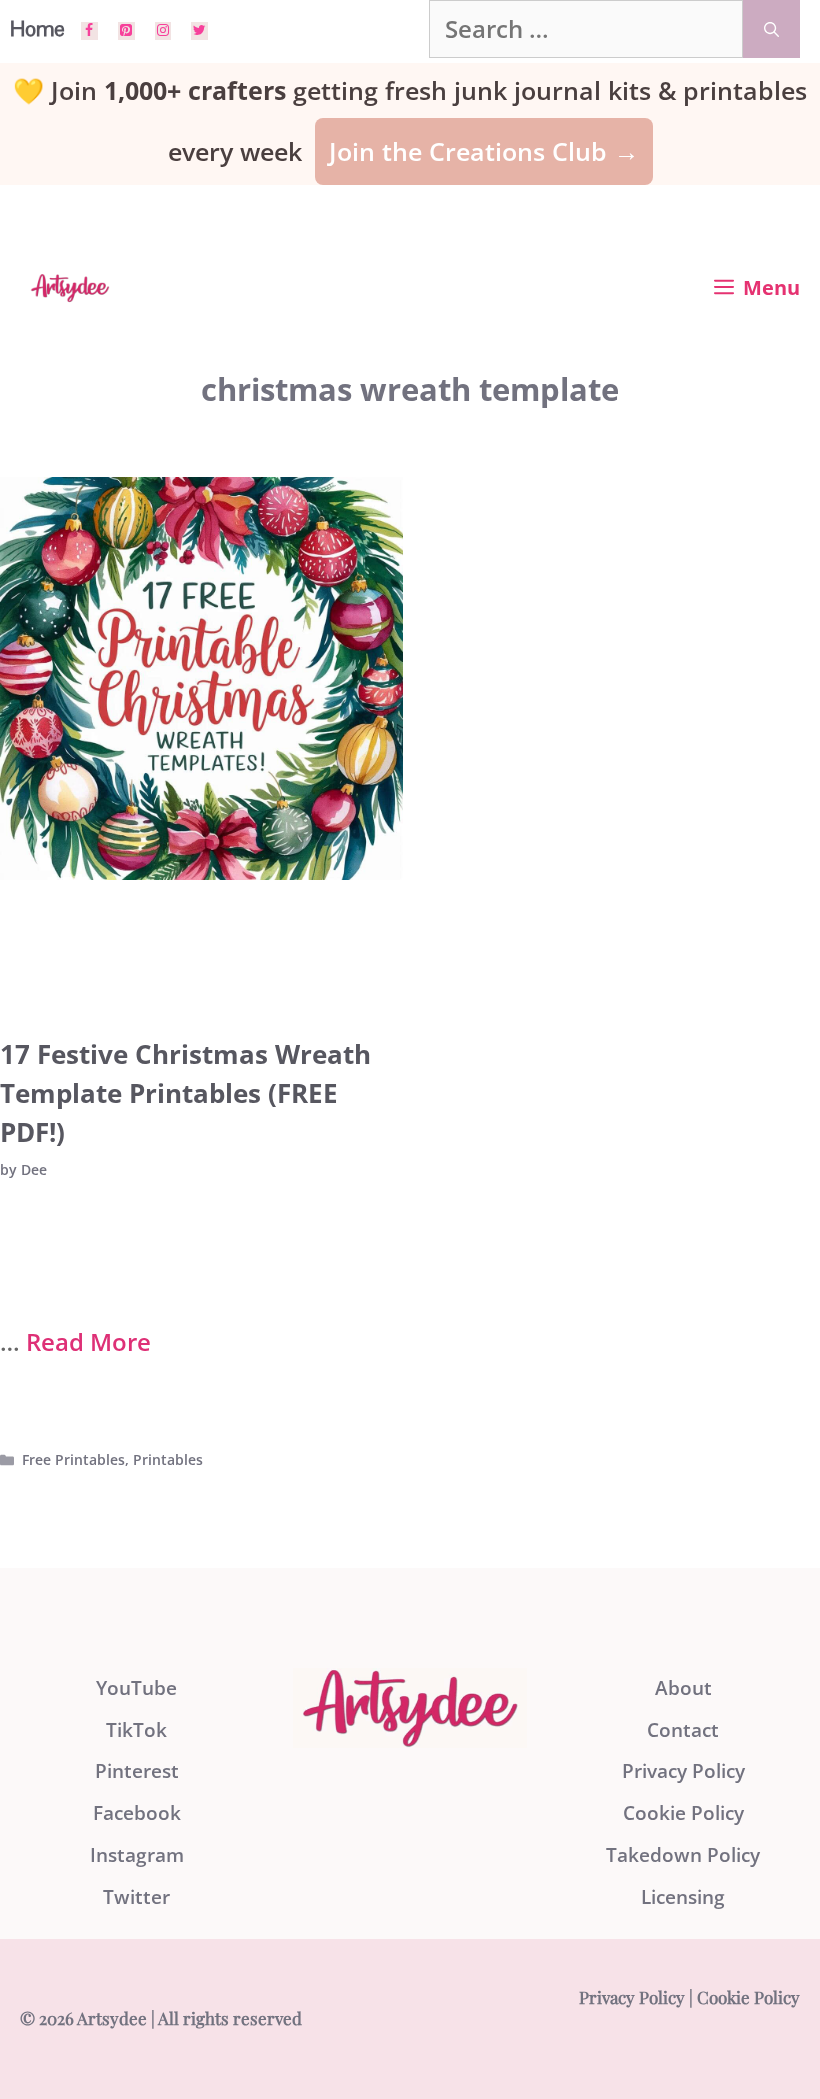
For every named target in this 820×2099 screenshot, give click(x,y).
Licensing (683, 1897)
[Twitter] (199, 31)
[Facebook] (89, 31)
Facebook (137, 1813)
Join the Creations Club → (484, 151)
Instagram (137, 1855)
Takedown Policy (683, 1855)
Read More (88, 1341)
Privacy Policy (683, 1771)
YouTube (136, 1688)
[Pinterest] (126, 31)
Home (37, 28)
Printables (168, 1459)
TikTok (136, 1730)
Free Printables (73, 1459)
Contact (683, 1730)
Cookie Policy (683, 1813)
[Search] (771, 29)
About (683, 1688)
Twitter (136, 1897)
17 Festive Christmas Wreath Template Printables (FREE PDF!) (185, 1093)
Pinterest (137, 1771)
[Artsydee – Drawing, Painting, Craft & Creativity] (70, 288)
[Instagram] (163, 31)
